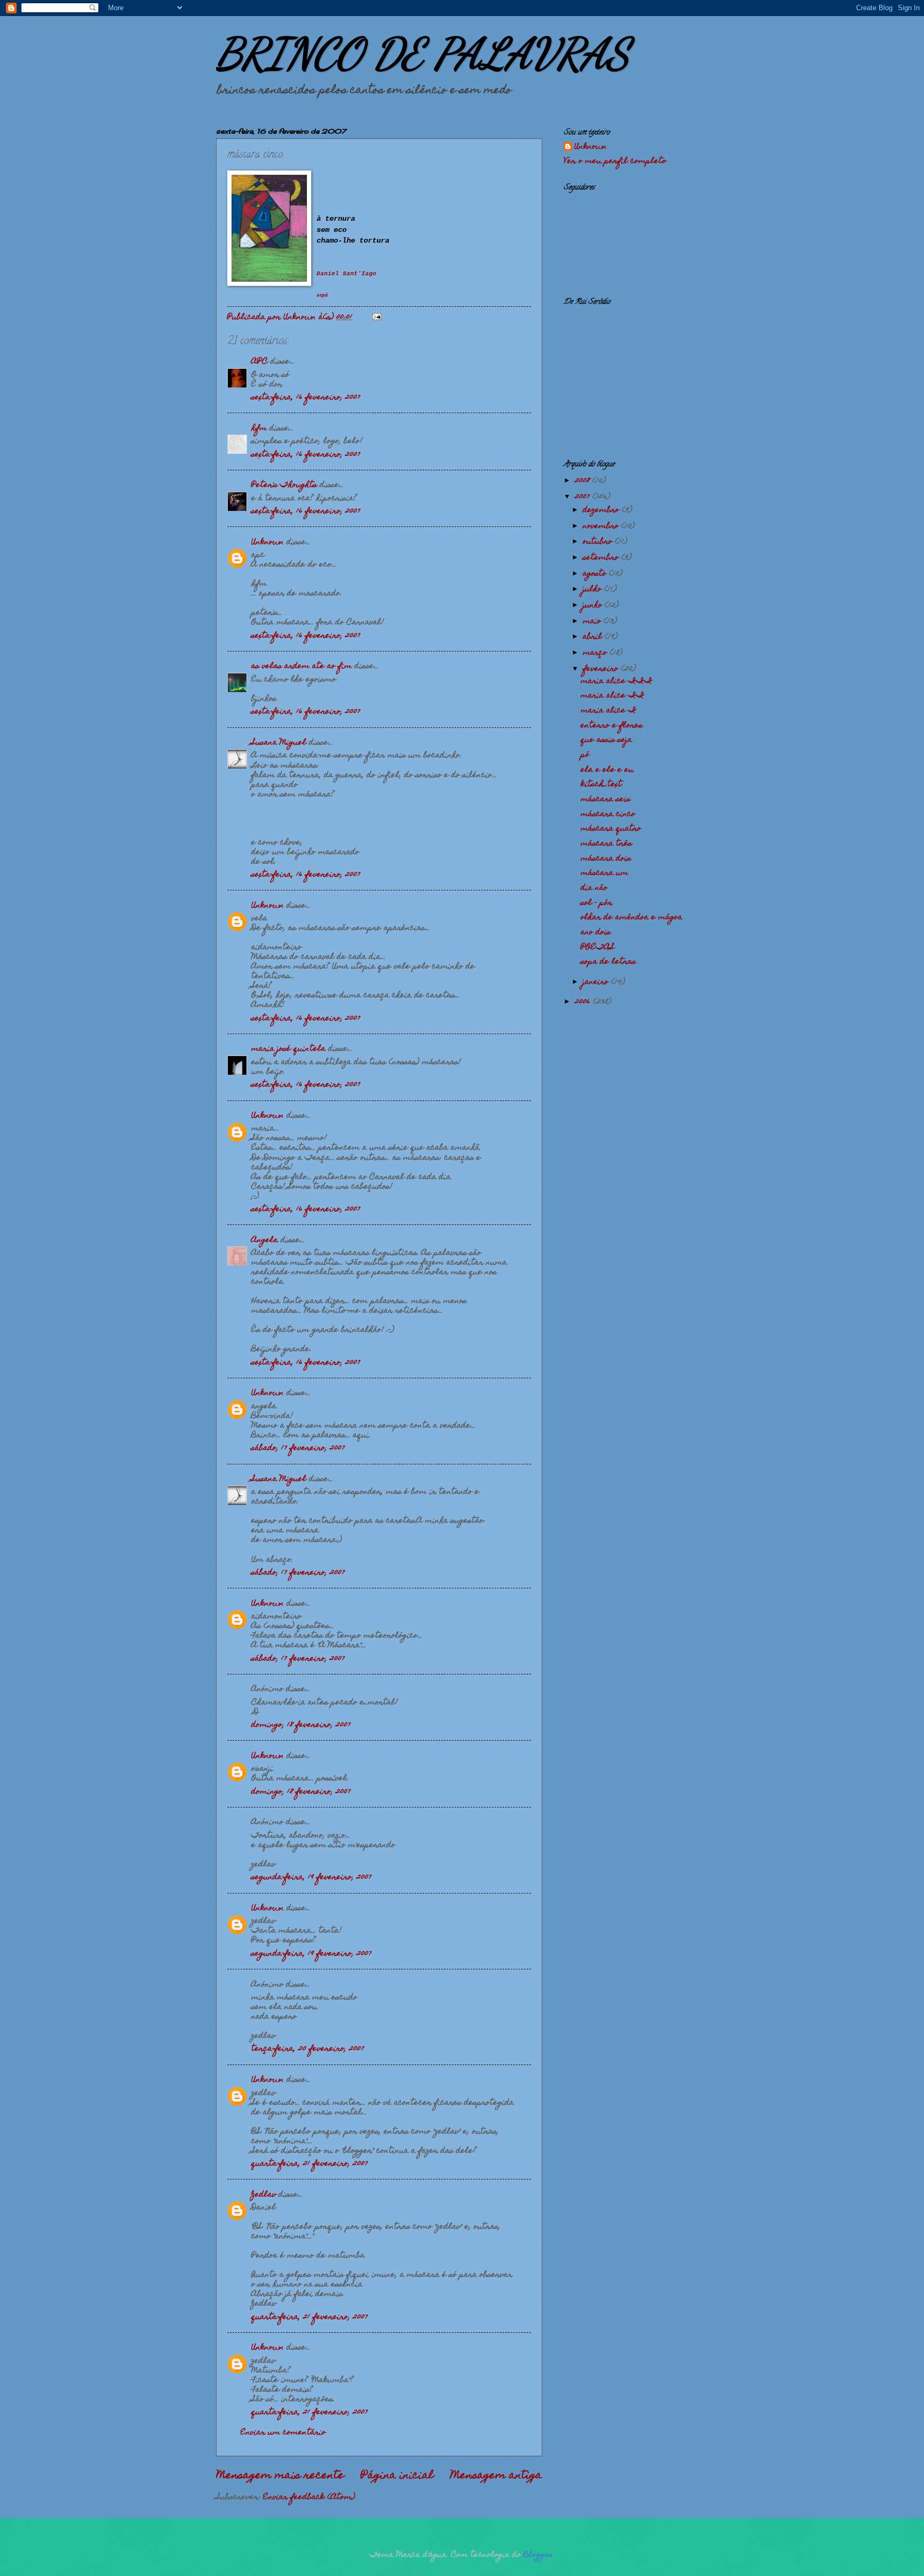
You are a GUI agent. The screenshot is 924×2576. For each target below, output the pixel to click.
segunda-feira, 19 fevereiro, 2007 (311, 1877)
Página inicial (397, 2476)
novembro (602, 526)
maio (593, 622)
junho (594, 606)
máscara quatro (611, 829)
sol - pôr (596, 903)
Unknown (268, 542)
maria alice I (609, 711)
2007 (584, 497)
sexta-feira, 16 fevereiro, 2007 (306, 398)
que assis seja (606, 740)
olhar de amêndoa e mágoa (632, 918)
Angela (265, 1240)
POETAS (598, 948)
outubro (599, 542)
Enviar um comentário (283, 2433)
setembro (602, 558)
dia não (594, 888)
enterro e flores (612, 726)
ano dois (596, 933)
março (596, 653)
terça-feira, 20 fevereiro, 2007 (308, 2049)
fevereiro (602, 669)
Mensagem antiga (496, 2476)
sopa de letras (608, 962)
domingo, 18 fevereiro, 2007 (301, 1725)
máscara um (605, 873)
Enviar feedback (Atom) (309, 2497)
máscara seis (606, 800)
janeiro (597, 982)
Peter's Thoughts (284, 485)
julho (594, 589)
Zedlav (264, 2195)
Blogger (538, 2555)
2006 (584, 1002)
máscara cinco (608, 814)
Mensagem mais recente (280, 2476)
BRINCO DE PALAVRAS (423, 53)
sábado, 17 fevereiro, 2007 (298, 1448)
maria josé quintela (288, 1049)
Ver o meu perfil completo (615, 161)
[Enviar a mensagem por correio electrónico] (377, 317)
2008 (584, 481)
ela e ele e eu (607, 770)
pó (585, 755)
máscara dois (606, 859)
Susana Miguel (279, 743)
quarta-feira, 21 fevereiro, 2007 (310, 2164)
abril (594, 637)
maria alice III (617, 681)
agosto (596, 574)
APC (260, 362)
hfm (259, 429)
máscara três (606, 844)
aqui (322, 295)
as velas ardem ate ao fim (302, 666)
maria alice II (613, 696)
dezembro (602, 510)
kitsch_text (601, 785)
